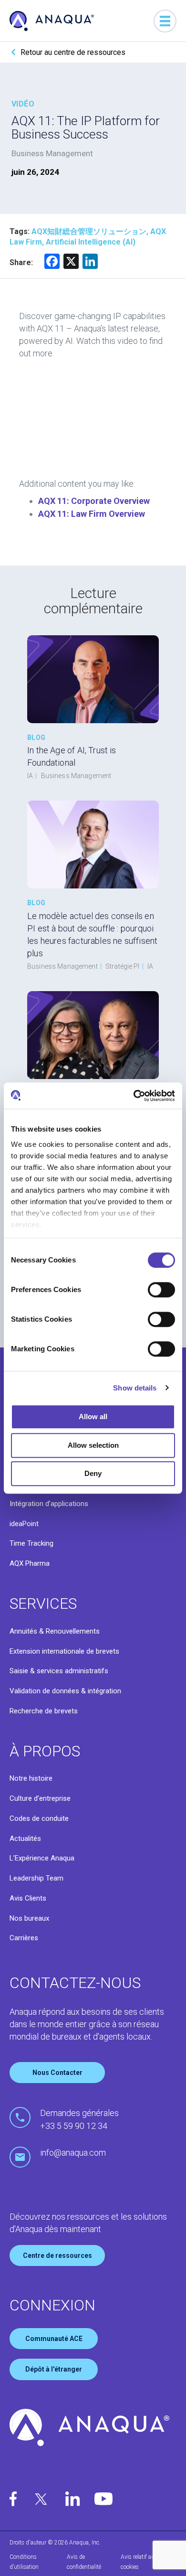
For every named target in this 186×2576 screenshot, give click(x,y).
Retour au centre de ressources (73, 52)
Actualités (25, 1838)
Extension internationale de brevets (64, 1651)
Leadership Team (36, 1878)
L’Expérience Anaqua (42, 1858)
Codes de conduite (39, 1818)
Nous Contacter (57, 2073)
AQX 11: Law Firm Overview (92, 514)
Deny (93, 1473)
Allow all (93, 1416)
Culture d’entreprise (40, 1798)
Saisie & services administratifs (59, 1671)
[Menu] (165, 21)
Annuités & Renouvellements (55, 1631)
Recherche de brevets (44, 1711)
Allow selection (93, 1445)
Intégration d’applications (49, 1504)
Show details (135, 1388)
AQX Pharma (30, 1563)
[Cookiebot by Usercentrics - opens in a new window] (134, 1096)
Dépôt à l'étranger (54, 2369)
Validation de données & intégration (65, 1691)
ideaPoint (24, 1524)
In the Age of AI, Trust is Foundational (72, 756)
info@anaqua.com (73, 2153)
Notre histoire (31, 1778)
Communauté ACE (54, 2339)
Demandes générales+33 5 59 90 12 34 (79, 2119)
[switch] (161, 1290)
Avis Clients (28, 1898)
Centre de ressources (57, 2255)
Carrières (24, 1938)
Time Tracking (31, 1543)
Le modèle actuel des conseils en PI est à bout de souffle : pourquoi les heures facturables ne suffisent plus (92, 935)
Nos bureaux (29, 1918)
